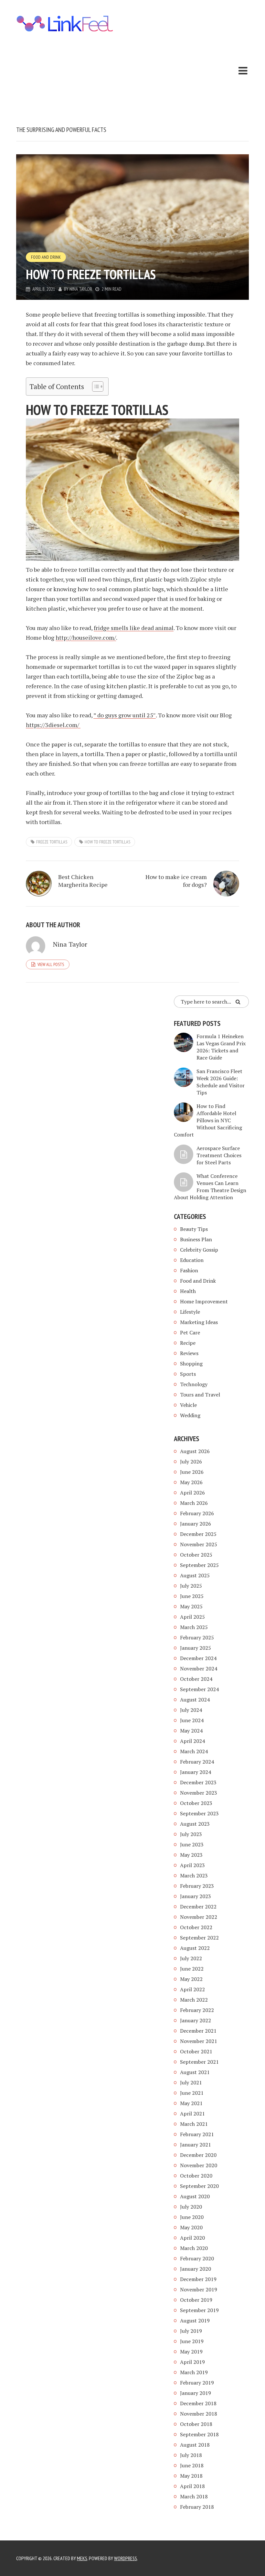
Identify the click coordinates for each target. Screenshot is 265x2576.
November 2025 (199, 1544)
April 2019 (192, 2362)
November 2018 (199, 2414)
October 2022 (196, 1927)
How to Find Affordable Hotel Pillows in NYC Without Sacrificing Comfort (208, 1120)
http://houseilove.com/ (86, 637)
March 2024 (194, 1751)
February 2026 (197, 1513)
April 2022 (192, 1989)
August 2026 (195, 1451)
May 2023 (191, 1855)
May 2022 (191, 1979)
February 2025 (197, 1637)
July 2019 (191, 2331)
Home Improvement (204, 1301)
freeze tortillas (52, 842)
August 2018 (195, 2445)
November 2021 (199, 2041)
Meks (82, 2558)
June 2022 (192, 1969)
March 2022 (194, 2000)
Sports (188, 1374)
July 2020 (191, 2207)
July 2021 (191, 2082)
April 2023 (192, 1865)
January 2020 (196, 2269)
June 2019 (192, 2341)
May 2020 (191, 2227)
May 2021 (191, 2103)
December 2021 (198, 2031)
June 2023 (192, 1844)
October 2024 (196, 1679)
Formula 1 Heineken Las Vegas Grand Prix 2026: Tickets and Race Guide (221, 1047)
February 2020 (197, 2258)
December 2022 (198, 1907)
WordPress (126, 2558)
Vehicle (188, 1405)
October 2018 (196, 2424)
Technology (194, 1384)
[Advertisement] (65, 81)
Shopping (191, 1364)
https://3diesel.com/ (53, 725)
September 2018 (199, 2434)
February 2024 (197, 1762)
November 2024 (199, 1668)
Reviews (189, 1353)
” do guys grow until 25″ (125, 715)
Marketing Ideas (199, 1322)
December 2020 (198, 2155)
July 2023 (191, 1834)
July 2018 (191, 2455)
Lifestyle (190, 1312)
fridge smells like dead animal (134, 628)
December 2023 (198, 1782)
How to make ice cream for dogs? (176, 881)
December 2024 (198, 1658)
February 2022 (197, 2010)
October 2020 (196, 2176)
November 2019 (199, 2289)
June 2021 (192, 2093)
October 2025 (196, 1555)
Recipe (188, 1343)
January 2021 (196, 2145)
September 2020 (199, 2186)
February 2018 (197, 2507)
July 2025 (191, 1586)
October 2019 (196, 2300)
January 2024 (196, 1772)
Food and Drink (46, 257)
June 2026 (192, 1472)
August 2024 (195, 1700)
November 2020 (199, 2165)
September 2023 (199, 1813)
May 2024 (191, 1731)
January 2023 (196, 1896)
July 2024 (191, 1710)
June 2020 (192, 2217)
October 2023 (196, 1803)
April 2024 (192, 1741)
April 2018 (192, 2486)
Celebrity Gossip (199, 1250)
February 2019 (197, 2383)
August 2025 (195, 1575)
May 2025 (191, 1606)
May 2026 (191, 1482)
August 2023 (195, 1824)
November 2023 (199, 1793)
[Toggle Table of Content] (95, 386)
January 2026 (196, 1524)
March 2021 (194, 2124)
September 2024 (199, 1689)
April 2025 (192, 1617)
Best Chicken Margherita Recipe (83, 881)
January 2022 (196, 2020)
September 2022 (199, 1938)
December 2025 (198, 1534)
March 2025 (194, 1627)
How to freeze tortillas (107, 842)
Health (188, 1291)
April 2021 (192, 2114)
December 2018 (198, 2403)
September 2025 (199, 1565)
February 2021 (197, 2134)
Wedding (190, 1415)
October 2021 (196, 2051)
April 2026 (192, 1493)
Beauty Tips (194, 1229)
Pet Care (190, 1332)
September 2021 (199, 2062)
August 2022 (195, 1948)
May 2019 (191, 2352)
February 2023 (197, 1886)
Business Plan (196, 1239)
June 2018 (192, 2465)
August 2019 (195, 2321)
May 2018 (191, 2476)
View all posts (51, 964)
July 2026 (191, 1462)
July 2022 (191, 1958)
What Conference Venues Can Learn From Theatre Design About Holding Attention (210, 1187)
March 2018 (194, 2496)
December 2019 (198, 2279)
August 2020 (195, 2196)
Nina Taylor (81, 289)
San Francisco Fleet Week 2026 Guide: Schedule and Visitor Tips (221, 1082)
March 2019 (194, 2372)
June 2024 (192, 1720)
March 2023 (194, 1875)
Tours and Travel (200, 1395)
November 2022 (199, 1917)
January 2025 (196, 1648)
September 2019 (199, 2310)
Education (192, 1260)
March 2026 (194, 1503)
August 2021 (195, 2072)
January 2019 (196, 2393)
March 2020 (194, 2248)
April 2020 (192, 2238)
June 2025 (192, 1596)
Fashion (189, 1270)
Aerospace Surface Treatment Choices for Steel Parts (219, 1155)
